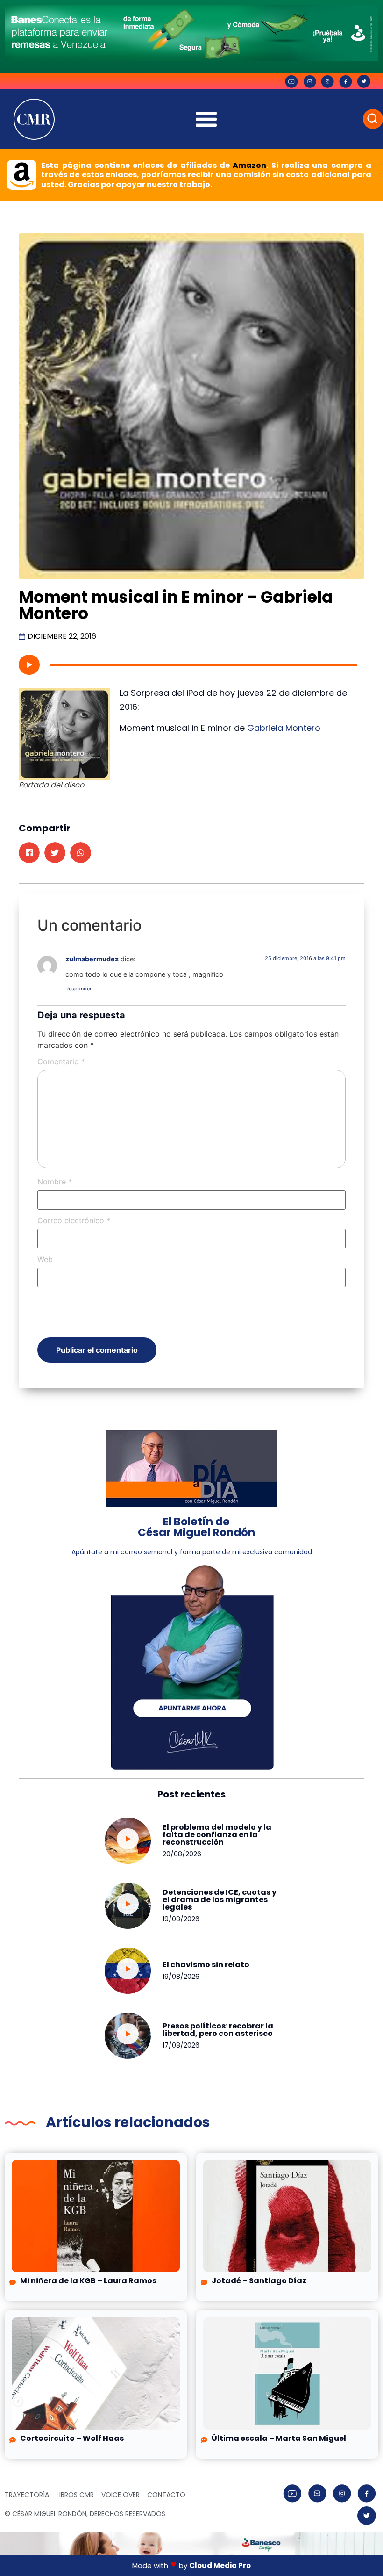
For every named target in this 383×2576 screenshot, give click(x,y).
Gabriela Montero (284, 728)
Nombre (55, 1182)
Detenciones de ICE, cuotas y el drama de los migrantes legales (220, 1900)
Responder (78, 989)
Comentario (61, 1061)
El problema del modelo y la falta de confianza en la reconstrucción (217, 1835)
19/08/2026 (181, 1919)
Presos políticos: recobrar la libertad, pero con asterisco (218, 2030)
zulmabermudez (92, 959)
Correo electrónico (74, 1220)
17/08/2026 (181, 2045)
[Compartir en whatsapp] (81, 853)
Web (45, 1259)
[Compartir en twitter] (55, 853)
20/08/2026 (182, 1854)
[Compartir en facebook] (29, 853)
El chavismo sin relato (206, 1965)
